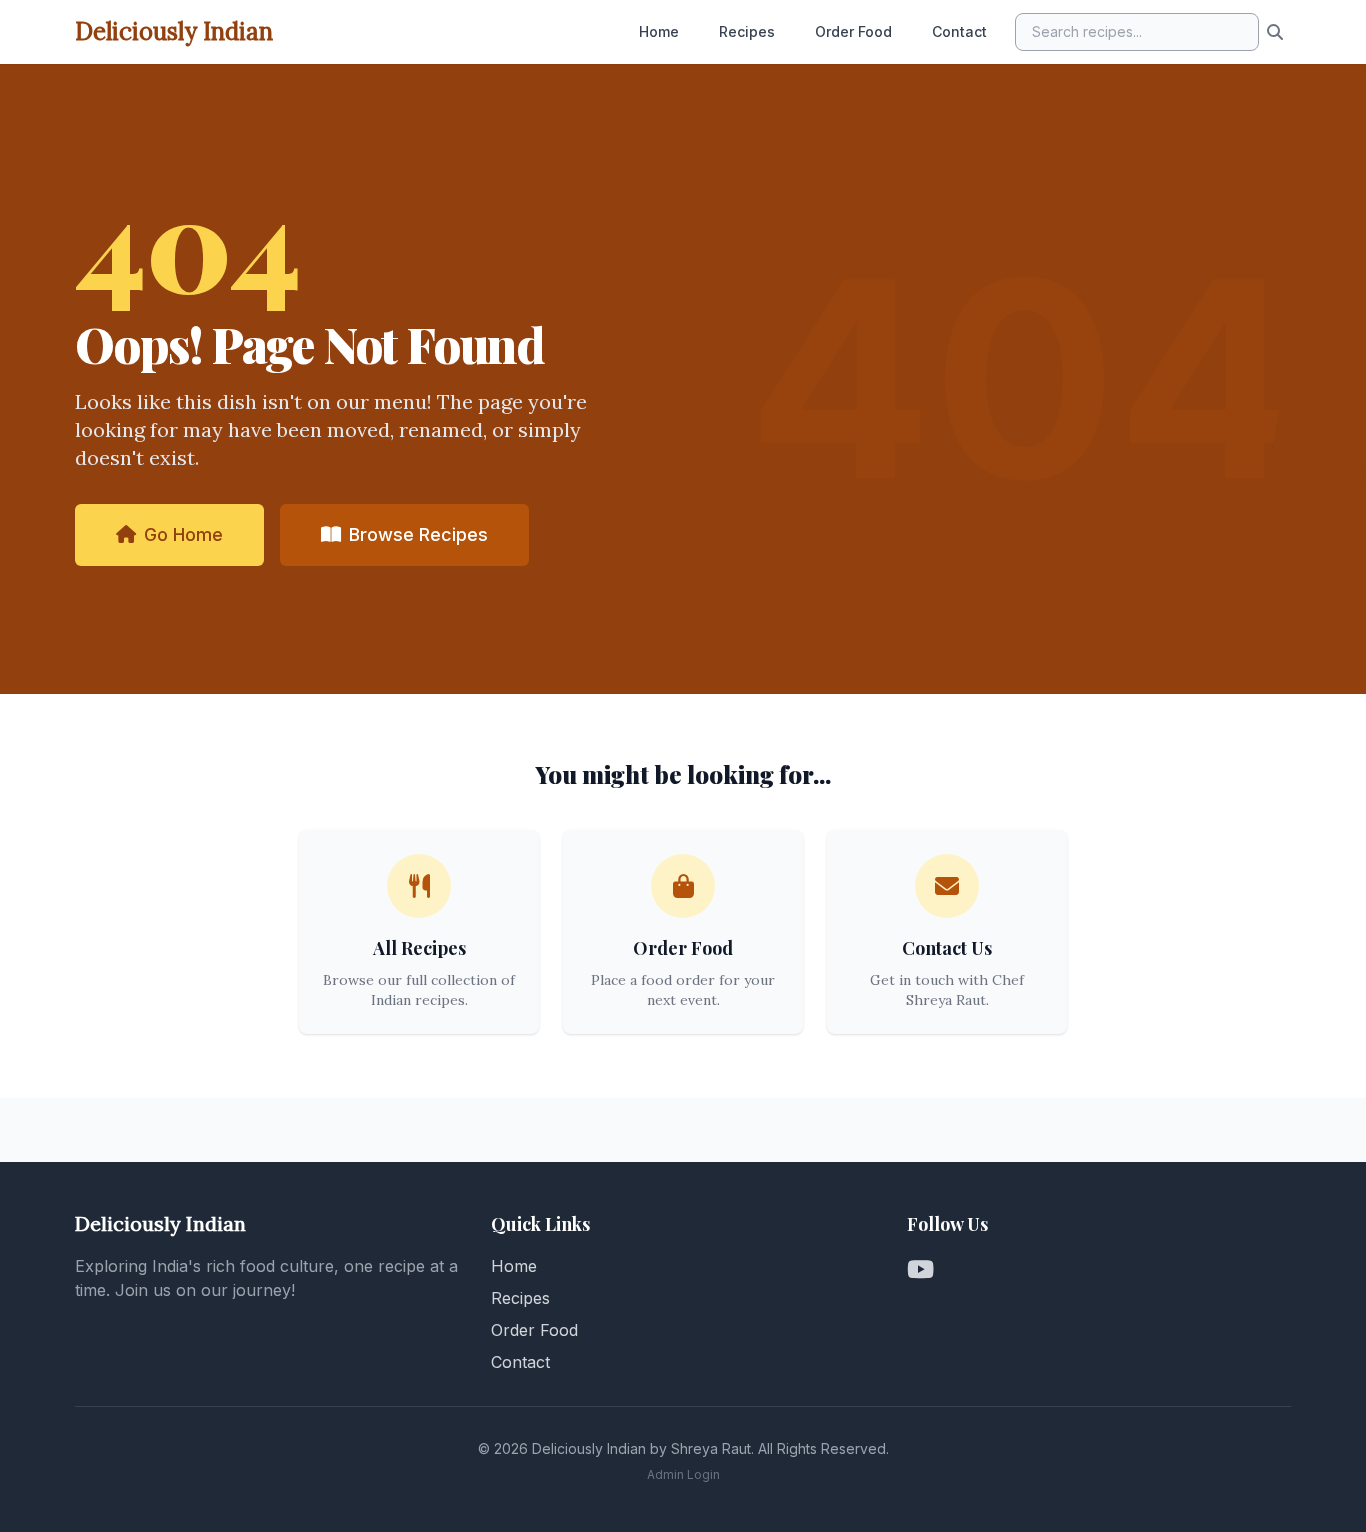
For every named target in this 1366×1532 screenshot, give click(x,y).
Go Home (183, 534)
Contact (959, 31)
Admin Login (683, 1474)
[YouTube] (920, 1270)
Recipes (747, 31)
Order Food (853, 31)
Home (659, 31)
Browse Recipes (418, 534)
